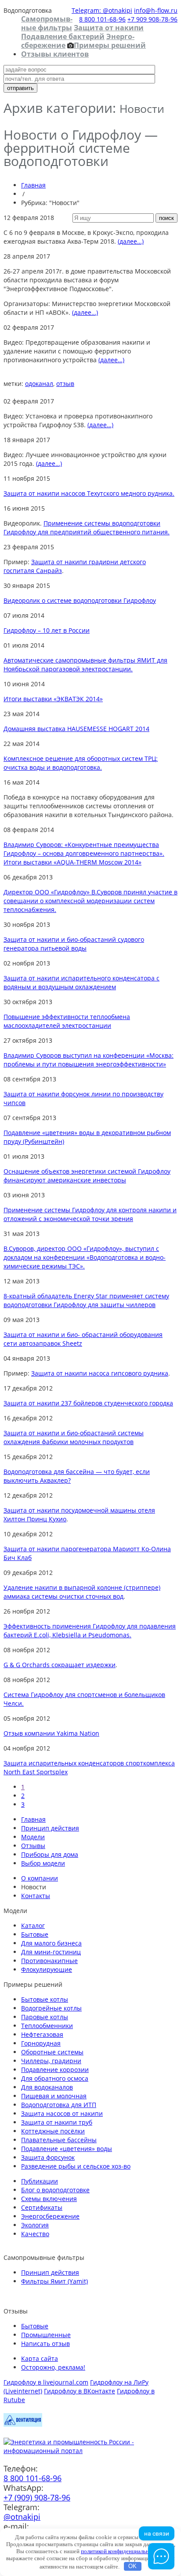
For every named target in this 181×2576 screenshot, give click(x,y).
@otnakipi (22, 2517)
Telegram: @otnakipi (102, 10)
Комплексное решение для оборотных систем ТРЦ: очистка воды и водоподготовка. (81, 763)
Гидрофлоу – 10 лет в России (47, 630)
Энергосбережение (50, 2216)
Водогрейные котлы (51, 2008)
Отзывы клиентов (55, 54)
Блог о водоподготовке (55, 2190)
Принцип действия (50, 1828)
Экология (35, 2225)
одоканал (39, 384)
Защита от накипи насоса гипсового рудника (100, 1373)
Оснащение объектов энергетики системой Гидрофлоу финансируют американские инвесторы (87, 1176)
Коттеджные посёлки (53, 2131)
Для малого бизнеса (51, 1943)
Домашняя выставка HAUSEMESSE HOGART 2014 (76, 729)
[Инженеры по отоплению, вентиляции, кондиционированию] (23, 2424)
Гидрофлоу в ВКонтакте (80, 2391)
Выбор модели (43, 1863)
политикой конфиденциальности (121, 2551)
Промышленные (46, 2335)
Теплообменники (47, 2026)
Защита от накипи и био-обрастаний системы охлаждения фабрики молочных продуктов (74, 1437)
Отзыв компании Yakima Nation (51, 1733)
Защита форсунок (48, 2157)
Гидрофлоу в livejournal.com (46, 2382)
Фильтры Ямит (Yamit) (54, 2281)
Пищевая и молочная (54, 2096)
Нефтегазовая (42, 2034)
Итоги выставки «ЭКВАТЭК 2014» (53, 699)
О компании (40, 1878)
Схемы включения (49, 2199)
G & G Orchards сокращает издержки (60, 1665)
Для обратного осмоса (55, 2078)
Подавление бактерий (63, 36)
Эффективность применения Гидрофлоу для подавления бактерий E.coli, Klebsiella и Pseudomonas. (90, 1630)
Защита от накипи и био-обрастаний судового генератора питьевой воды (74, 944)
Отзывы (33, 1846)
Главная (33, 185)
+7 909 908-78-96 (152, 19)
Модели (33, 1837)
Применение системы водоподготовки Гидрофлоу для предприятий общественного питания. (87, 528)
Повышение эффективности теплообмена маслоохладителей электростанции (67, 1021)
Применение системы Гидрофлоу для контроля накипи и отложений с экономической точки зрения (90, 1214)
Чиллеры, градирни (51, 2061)
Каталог (33, 1926)
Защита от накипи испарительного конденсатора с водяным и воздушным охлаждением (81, 982)
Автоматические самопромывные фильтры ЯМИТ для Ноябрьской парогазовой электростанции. (85, 665)
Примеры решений (110, 45)
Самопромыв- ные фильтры (47, 23)
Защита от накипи (109, 28)
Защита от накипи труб (57, 2122)
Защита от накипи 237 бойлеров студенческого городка (88, 1403)
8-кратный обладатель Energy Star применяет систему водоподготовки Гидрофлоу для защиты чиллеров (86, 1300)
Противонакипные (49, 1961)
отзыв (65, 384)
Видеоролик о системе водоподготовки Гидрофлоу (80, 600)
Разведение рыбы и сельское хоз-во (76, 2166)
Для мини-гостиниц (51, 1952)
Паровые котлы (45, 2017)
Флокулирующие (47, 1969)
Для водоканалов (47, 2087)
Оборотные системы (52, 2052)
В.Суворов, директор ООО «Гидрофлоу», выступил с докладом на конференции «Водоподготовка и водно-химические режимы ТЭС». (85, 1257)
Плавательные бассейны (59, 2140)
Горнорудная (41, 2043)
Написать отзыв (45, 2344)
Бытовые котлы (45, 1999)
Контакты (36, 1896)
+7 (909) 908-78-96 (37, 2497)
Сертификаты (42, 2207)
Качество (35, 2234)
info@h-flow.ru (156, 10)
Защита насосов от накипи (62, 2113)
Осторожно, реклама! (53, 2367)
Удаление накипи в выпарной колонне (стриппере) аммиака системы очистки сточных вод (82, 1592)
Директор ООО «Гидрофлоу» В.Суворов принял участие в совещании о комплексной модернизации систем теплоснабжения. (90, 901)
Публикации (40, 2181)
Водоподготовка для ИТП (59, 2105)
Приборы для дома (50, 1854)
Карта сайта (40, 2358)
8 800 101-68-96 (102, 19)
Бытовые (35, 1934)
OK (132, 2566)
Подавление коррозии (55, 2070)
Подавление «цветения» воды (67, 2149)
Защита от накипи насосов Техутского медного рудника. (89, 493)
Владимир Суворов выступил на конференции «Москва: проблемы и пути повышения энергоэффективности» (89, 1060)
